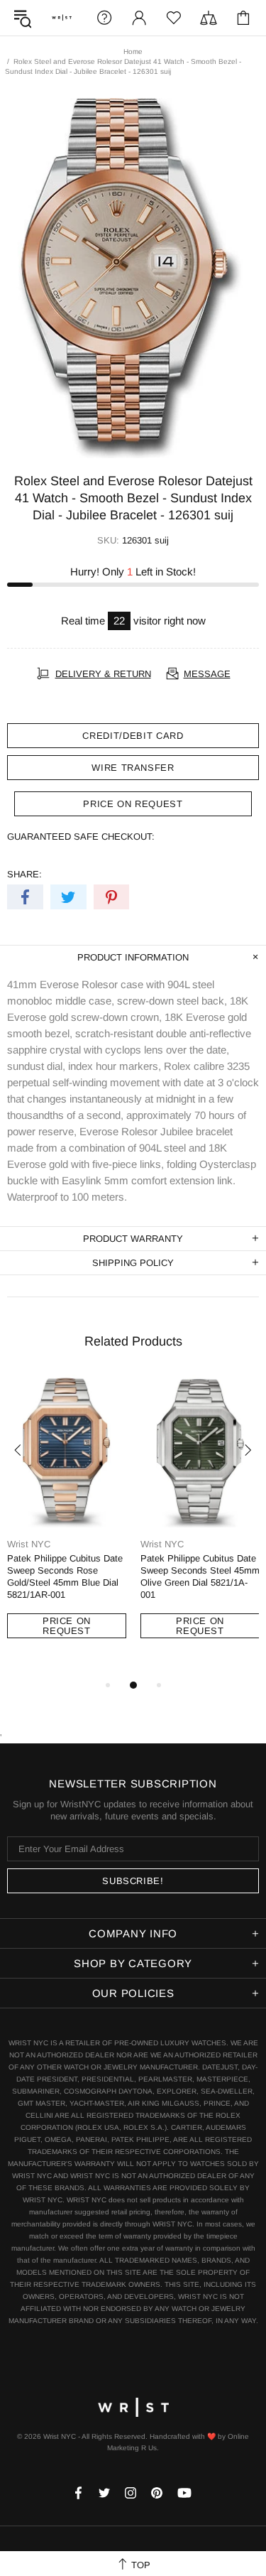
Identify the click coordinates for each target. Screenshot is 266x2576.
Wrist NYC (62, 18)
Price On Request (67, 1626)
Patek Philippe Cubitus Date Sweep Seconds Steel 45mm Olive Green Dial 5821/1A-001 (200, 1576)
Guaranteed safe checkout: (81, 837)
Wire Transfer (133, 768)
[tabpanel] (67, 1520)
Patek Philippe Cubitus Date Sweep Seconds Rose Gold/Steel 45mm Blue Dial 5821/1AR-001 (65, 1576)
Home (133, 52)
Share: (24, 874)
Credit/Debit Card (133, 736)
